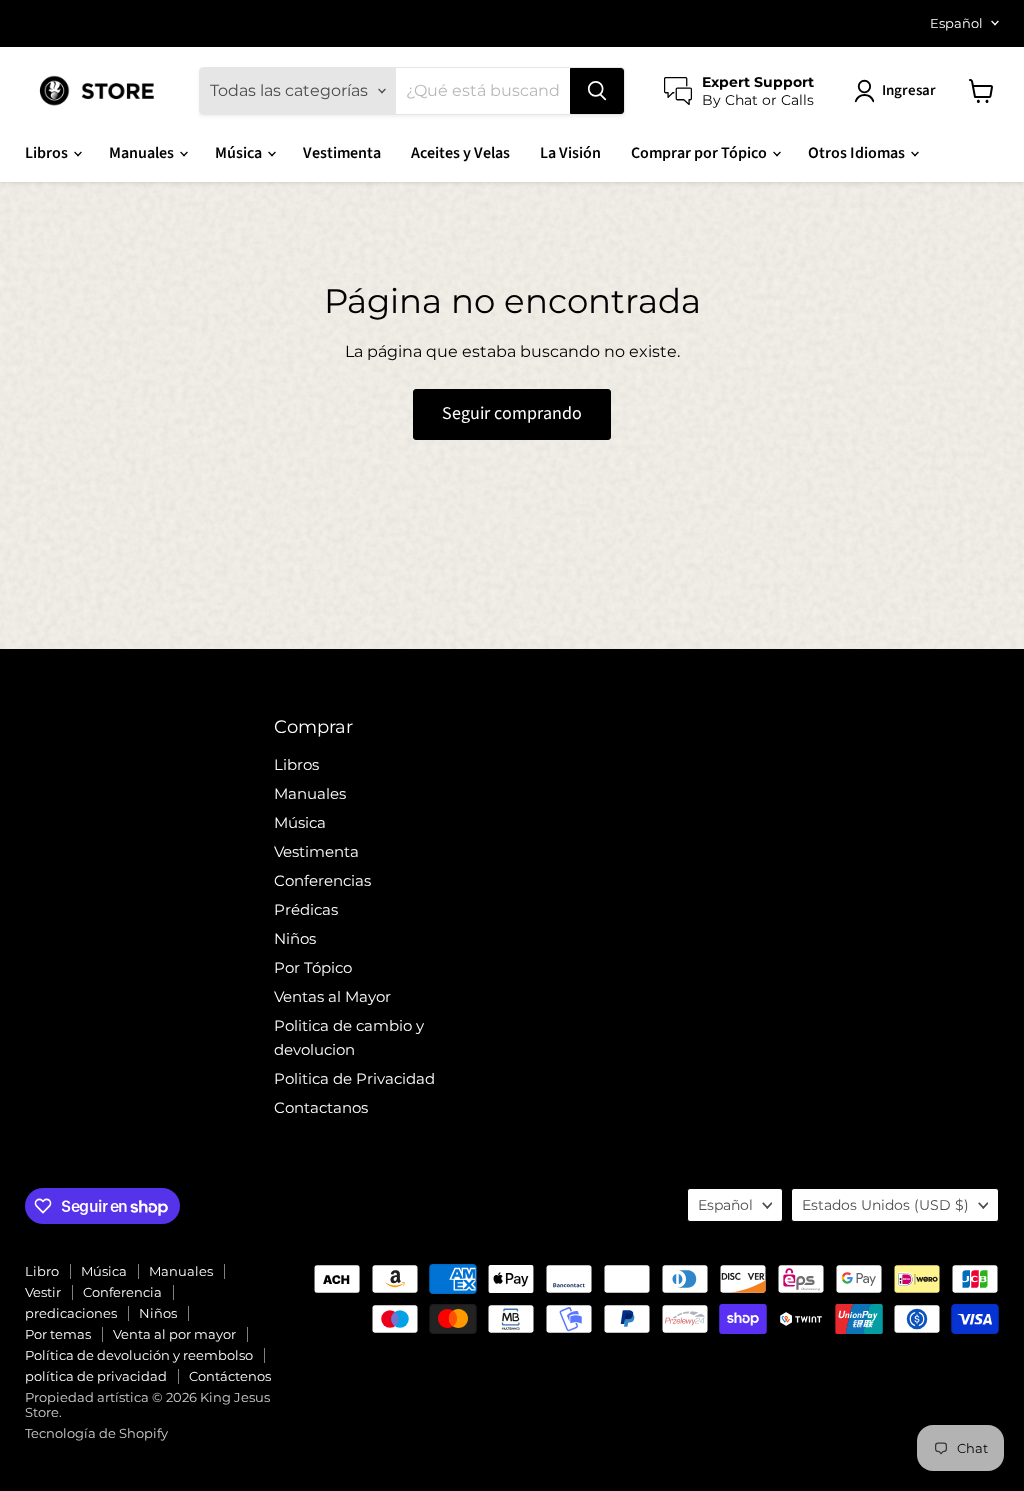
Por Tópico (313, 967)
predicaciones (71, 1313)
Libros (48, 153)
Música (240, 153)
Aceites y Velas (460, 153)
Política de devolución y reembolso (139, 1355)
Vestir (43, 1292)
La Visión (570, 153)
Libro (42, 1271)
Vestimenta (342, 153)
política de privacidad (96, 1376)
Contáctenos (230, 1376)
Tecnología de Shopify (96, 1433)
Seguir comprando (512, 413)
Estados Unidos (885, 1205)
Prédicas (306, 909)
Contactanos (321, 1107)
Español (956, 23)
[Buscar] (597, 91)
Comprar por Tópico (700, 153)
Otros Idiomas (858, 153)
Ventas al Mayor (332, 996)
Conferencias (322, 880)
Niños (295, 938)
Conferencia (122, 1292)
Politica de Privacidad (354, 1078)
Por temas (58, 1334)
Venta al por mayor (174, 1334)
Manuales (143, 153)
